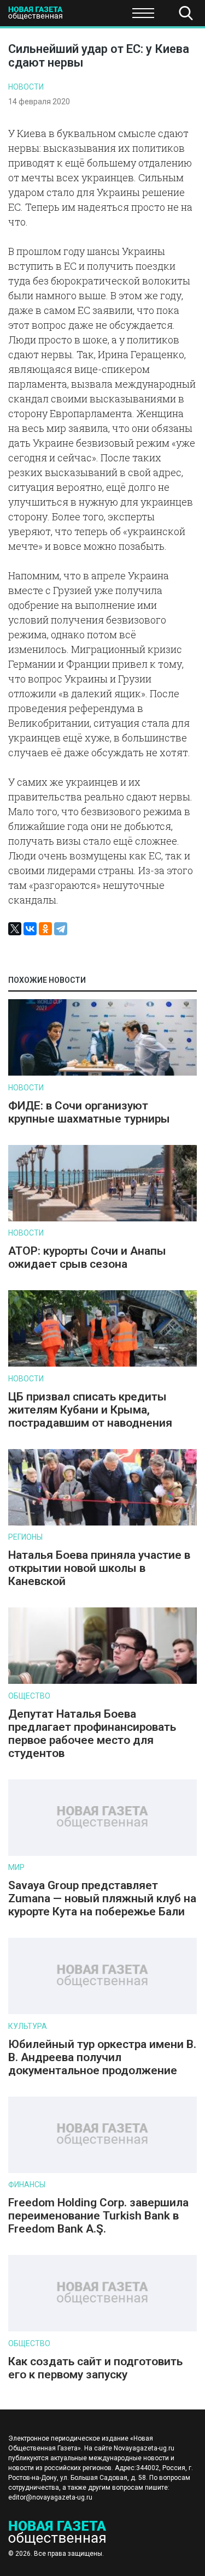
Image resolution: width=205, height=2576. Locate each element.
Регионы (25, 1537)
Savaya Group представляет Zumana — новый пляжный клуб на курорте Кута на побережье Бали (102, 1898)
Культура (28, 2026)
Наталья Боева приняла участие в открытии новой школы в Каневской (99, 1568)
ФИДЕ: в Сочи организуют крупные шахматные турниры (89, 1112)
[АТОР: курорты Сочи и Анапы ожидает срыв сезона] (102, 1219)
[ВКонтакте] (30, 929)
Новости (26, 87)
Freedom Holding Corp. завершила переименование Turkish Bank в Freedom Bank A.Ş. (98, 2216)
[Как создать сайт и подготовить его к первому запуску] (102, 2329)
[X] (15, 929)
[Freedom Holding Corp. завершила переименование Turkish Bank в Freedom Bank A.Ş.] (102, 2171)
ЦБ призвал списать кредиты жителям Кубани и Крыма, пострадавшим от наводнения (90, 1410)
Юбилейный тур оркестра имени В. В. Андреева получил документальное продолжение (102, 2057)
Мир (16, 1867)
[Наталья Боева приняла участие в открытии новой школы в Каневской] (102, 1523)
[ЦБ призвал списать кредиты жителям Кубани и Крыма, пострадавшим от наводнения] (102, 1364)
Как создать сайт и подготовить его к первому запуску (95, 2368)
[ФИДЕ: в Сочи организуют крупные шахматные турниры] (102, 1073)
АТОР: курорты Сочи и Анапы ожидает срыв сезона (87, 1257)
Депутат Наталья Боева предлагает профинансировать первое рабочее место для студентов (92, 1734)
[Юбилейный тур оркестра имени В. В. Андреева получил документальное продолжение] (102, 2012)
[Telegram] (61, 929)
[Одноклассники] (45, 929)
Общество (94, 16)
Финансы (27, 2185)
